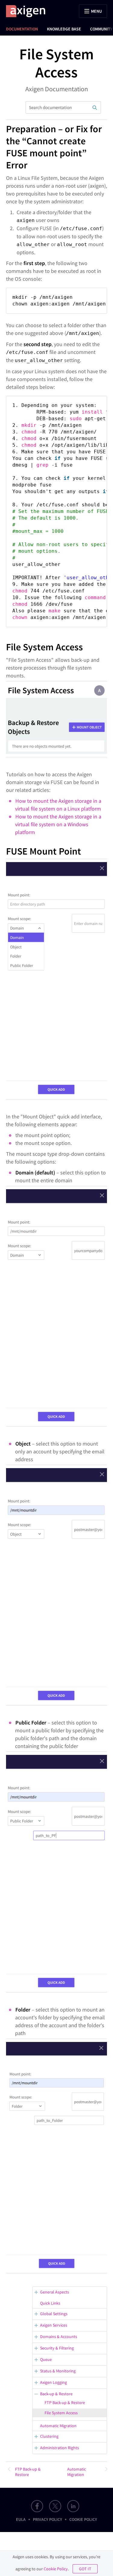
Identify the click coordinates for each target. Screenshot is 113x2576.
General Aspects (55, 2292)
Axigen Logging (53, 2382)
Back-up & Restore (56, 2394)
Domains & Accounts (59, 2337)
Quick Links (50, 2303)
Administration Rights (60, 2448)
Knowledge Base (64, 29)
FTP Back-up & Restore (65, 2402)
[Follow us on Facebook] (37, 2506)
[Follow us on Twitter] (55, 2506)
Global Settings (54, 2314)
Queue (46, 2359)
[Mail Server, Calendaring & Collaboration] (29, 11)
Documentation (22, 29)
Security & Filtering (57, 2348)
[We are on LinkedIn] (73, 2506)
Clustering (49, 2436)
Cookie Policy (83, 2519)
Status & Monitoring (58, 2371)
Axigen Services (54, 2325)
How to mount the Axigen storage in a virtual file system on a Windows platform (58, 824)
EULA (21, 2519)
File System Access (61, 2413)
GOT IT (85, 2569)
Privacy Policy (47, 2519)
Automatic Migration (58, 2426)
